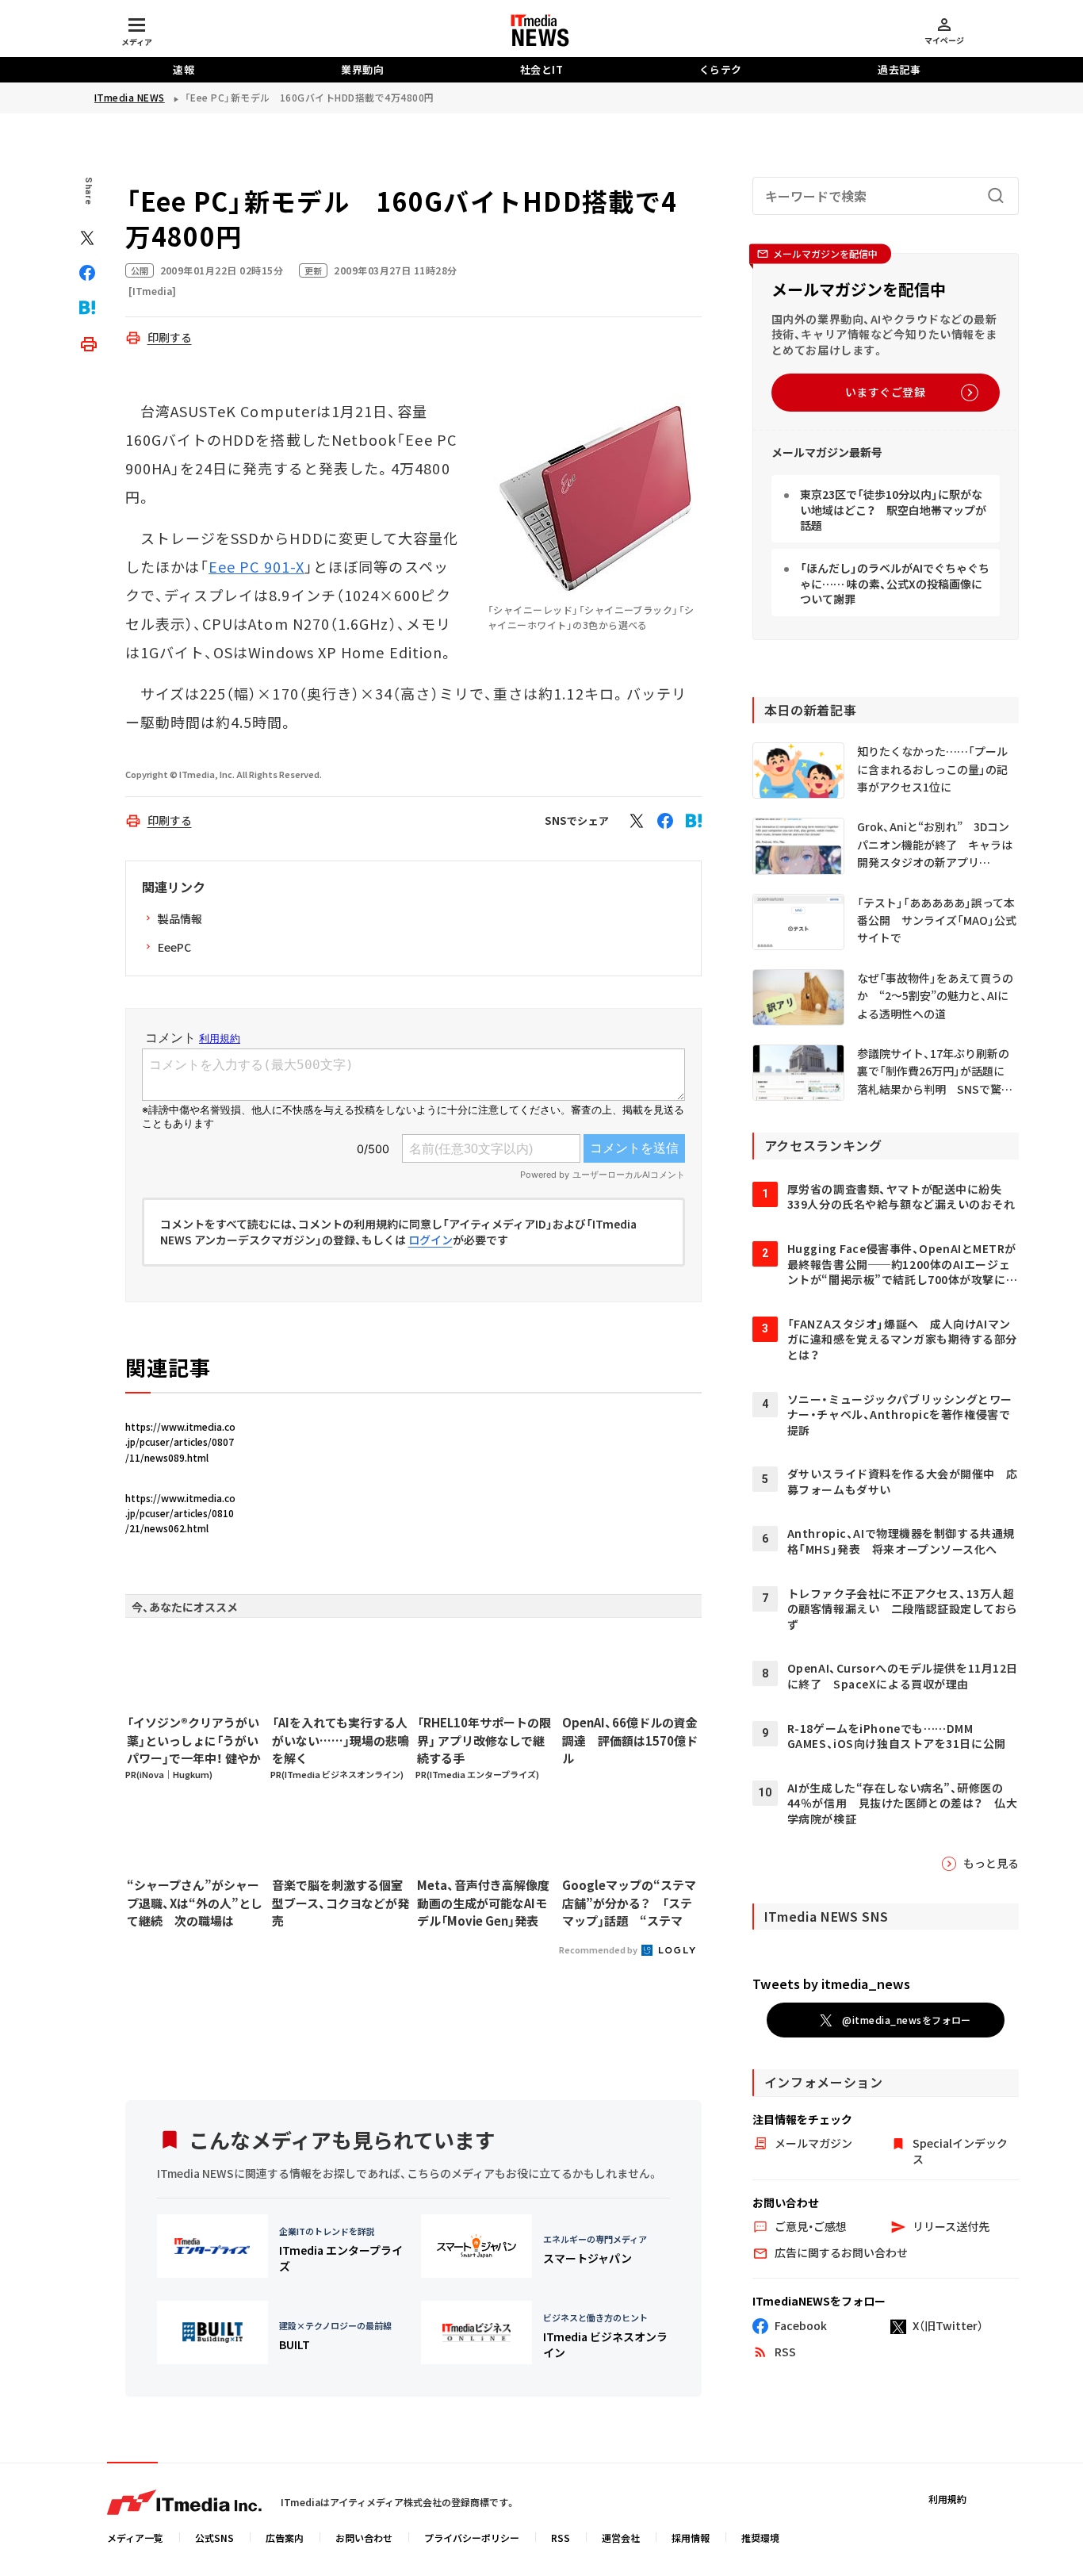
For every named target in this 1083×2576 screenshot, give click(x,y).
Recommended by (599, 1949)
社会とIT (542, 69)
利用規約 (947, 2499)
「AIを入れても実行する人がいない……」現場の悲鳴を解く (341, 1740)
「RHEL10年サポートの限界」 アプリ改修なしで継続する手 (484, 1740)
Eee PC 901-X (256, 566)
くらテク (721, 69)
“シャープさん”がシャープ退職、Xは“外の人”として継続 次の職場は (195, 1903)
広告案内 (285, 2538)
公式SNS (214, 2538)
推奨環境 (760, 2538)
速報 (184, 69)
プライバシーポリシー (472, 2538)
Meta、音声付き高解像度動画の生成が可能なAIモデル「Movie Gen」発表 (483, 1903)
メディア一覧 (135, 2538)
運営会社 (621, 2538)
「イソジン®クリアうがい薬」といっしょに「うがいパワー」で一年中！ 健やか (194, 1740)
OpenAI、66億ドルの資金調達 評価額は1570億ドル (630, 1740)
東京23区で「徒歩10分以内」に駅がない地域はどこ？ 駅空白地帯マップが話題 (893, 510)
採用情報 (691, 2538)
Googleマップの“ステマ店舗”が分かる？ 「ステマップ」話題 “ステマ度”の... (629, 1903)
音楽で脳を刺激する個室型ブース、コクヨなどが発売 (341, 1903)
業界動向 (362, 69)
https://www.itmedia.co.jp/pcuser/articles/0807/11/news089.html (180, 1441)
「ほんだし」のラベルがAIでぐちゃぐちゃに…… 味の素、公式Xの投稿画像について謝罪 (895, 583)
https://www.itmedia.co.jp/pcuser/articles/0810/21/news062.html (180, 1513)
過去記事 (899, 69)
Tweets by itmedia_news (831, 1984)
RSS (561, 2538)
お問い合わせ (364, 2538)
